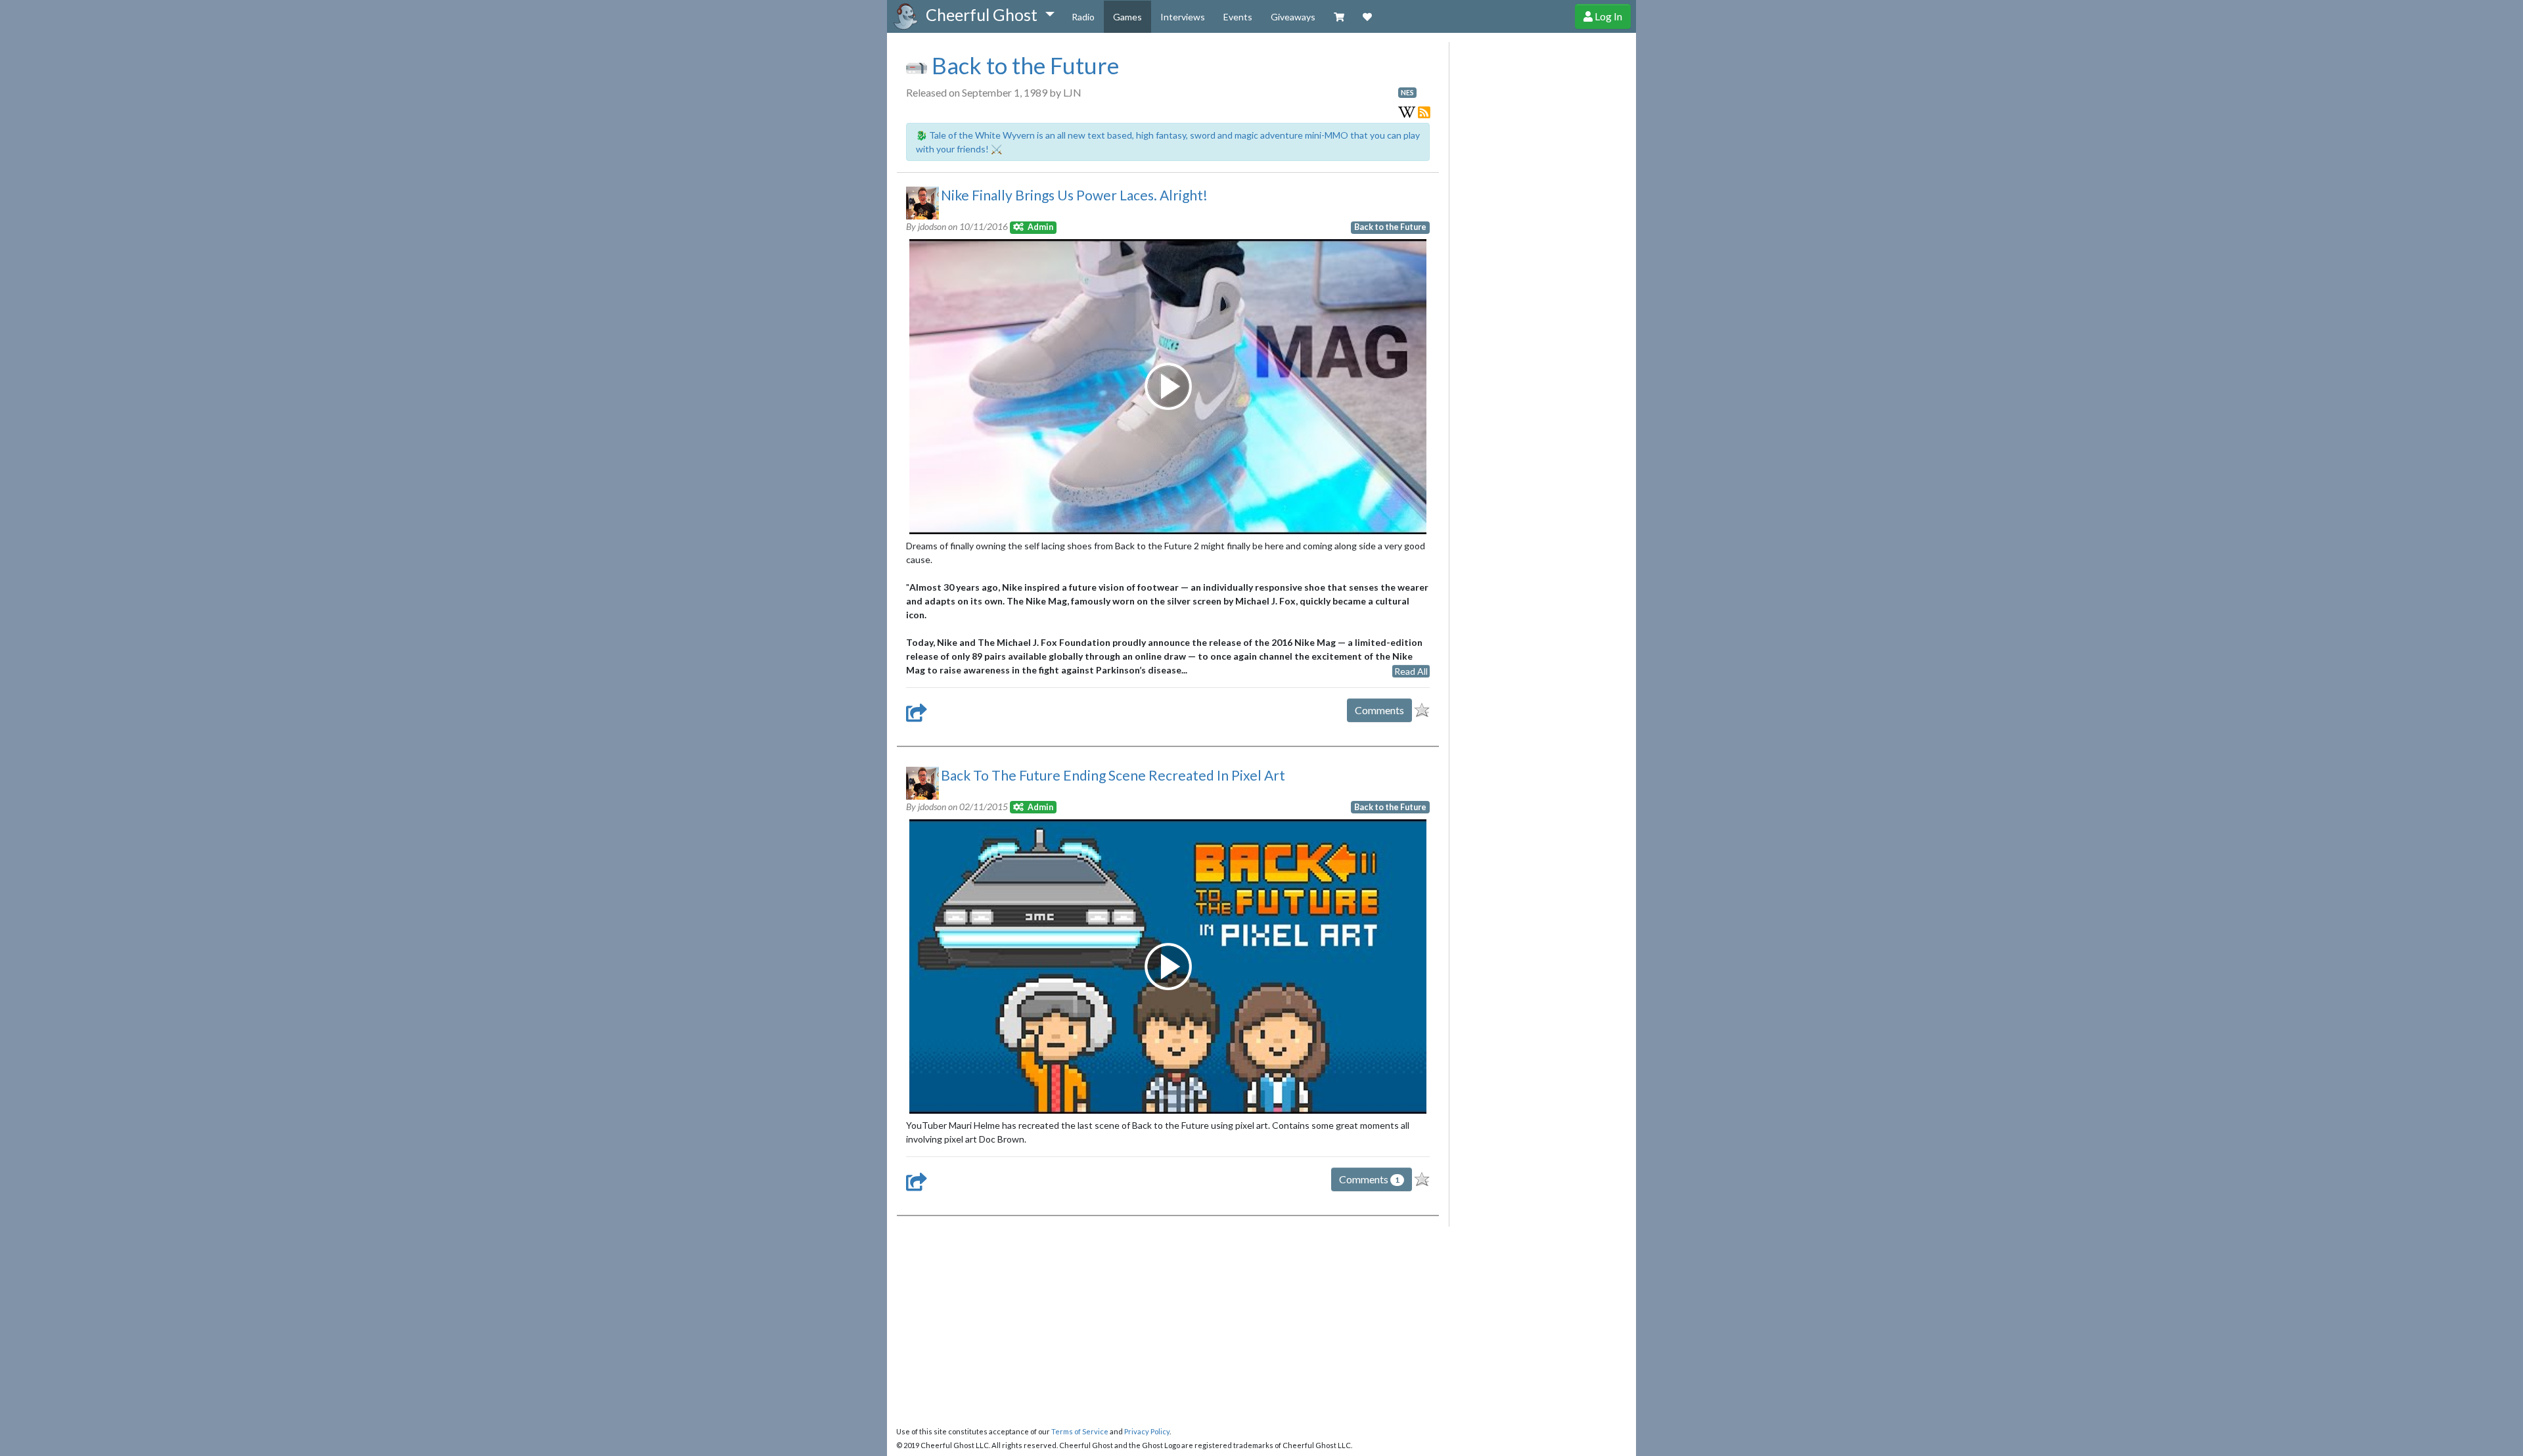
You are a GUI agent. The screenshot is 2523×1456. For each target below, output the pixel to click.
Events (1238, 17)
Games (1127, 17)
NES (1407, 93)
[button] (990, 15)
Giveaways (1293, 17)
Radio (1083, 17)
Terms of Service (1080, 1431)
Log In (1607, 16)
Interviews (1183, 17)
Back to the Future (1023, 65)
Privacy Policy (1147, 1431)
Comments (1379, 710)
